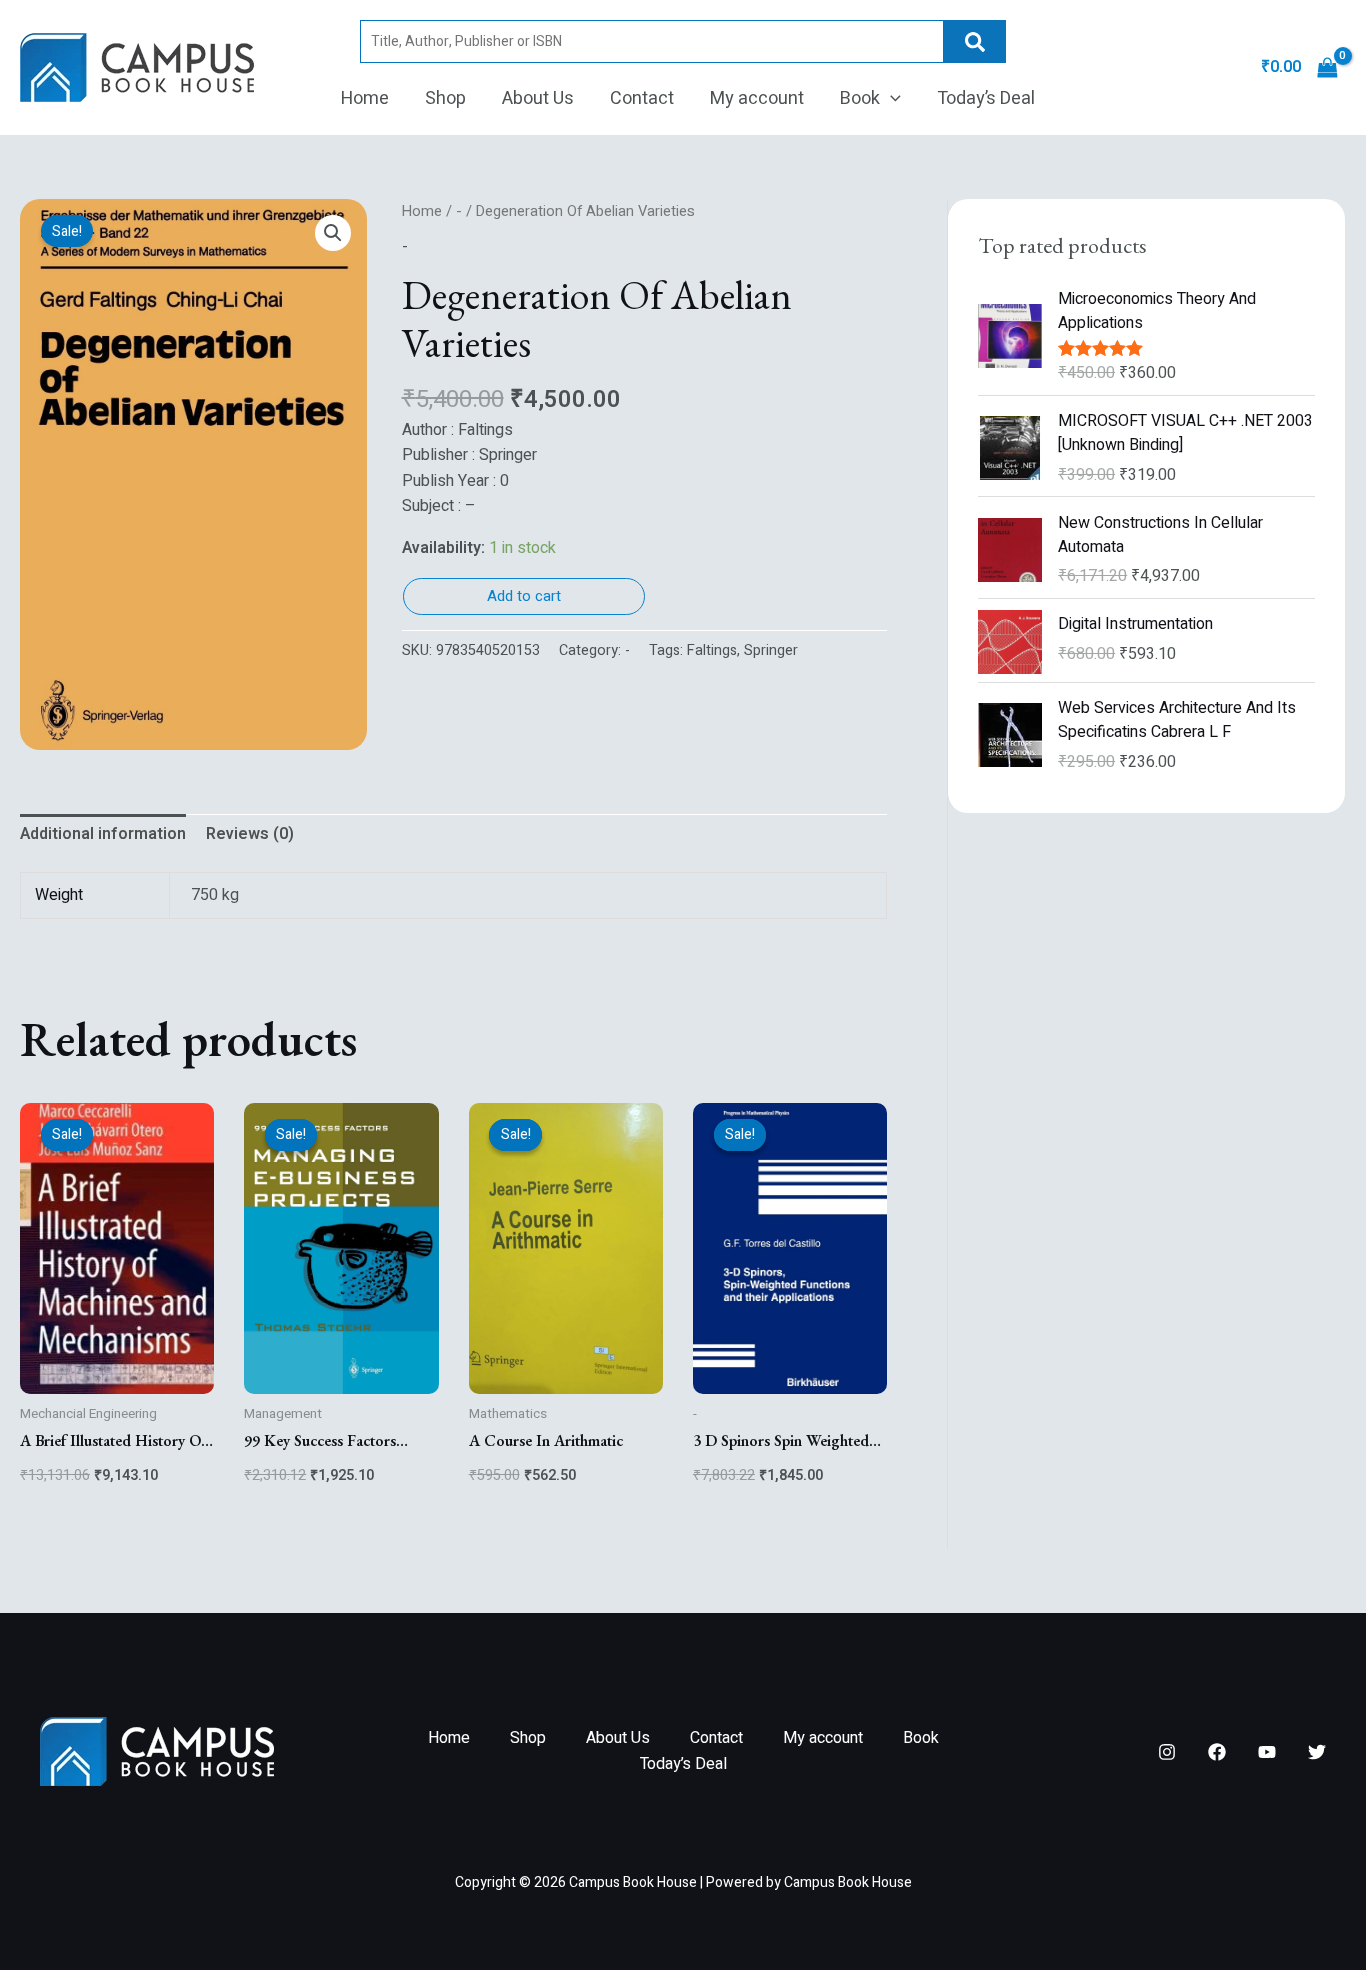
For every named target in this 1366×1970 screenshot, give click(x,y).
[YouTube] (1267, 1752)
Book (860, 98)
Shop (445, 98)
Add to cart (524, 596)
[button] (890, 99)
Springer (771, 650)
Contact (642, 98)
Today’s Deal (986, 98)
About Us (538, 98)
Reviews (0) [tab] (250, 834)
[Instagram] (1167, 1752)
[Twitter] (1317, 1752)
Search (975, 41)
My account (757, 98)
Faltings (712, 650)
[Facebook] (1217, 1752)
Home (365, 98)
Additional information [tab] (103, 834)
